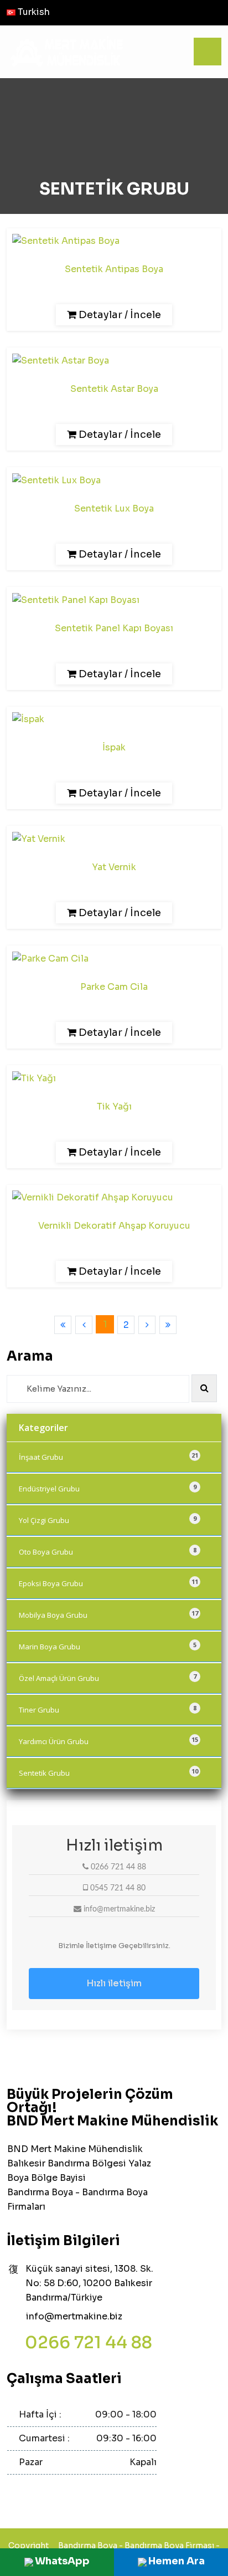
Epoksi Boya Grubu (108, 1583)
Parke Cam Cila (114, 987)
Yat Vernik (114, 867)
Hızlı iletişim (114, 1983)
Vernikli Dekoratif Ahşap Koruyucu (114, 1226)
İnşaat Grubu (108, 1456)
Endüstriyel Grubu (108, 1488)
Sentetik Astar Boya (114, 389)
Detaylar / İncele (119, 315)
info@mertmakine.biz (74, 2316)
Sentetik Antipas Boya (114, 269)
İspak (114, 747)
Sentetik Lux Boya (114, 508)
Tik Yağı (114, 1106)
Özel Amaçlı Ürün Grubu (108, 1678)
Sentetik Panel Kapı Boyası (114, 628)
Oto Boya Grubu (108, 1551)
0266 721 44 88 (89, 2343)
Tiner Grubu (108, 1709)
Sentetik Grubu (108, 1772)
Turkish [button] (33, 12)
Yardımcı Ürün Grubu (108, 1741)
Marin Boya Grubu (108, 1646)
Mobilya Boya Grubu (108, 1614)
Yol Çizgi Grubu (108, 1520)
